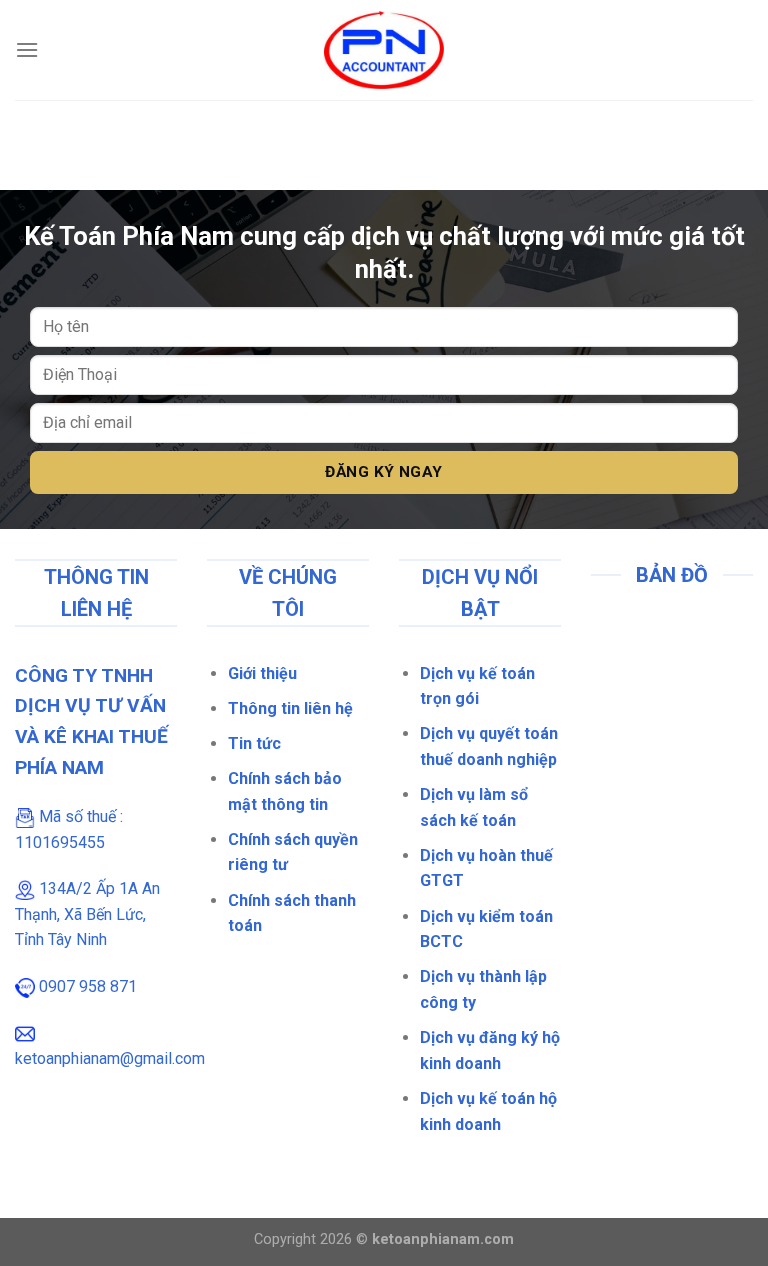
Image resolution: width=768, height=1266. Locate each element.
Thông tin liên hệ (290, 708)
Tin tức (254, 743)
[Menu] (27, 49)
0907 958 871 (88, 986)
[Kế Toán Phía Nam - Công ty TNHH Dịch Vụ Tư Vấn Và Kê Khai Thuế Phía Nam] (384, 50)
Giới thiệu (262, 673)
